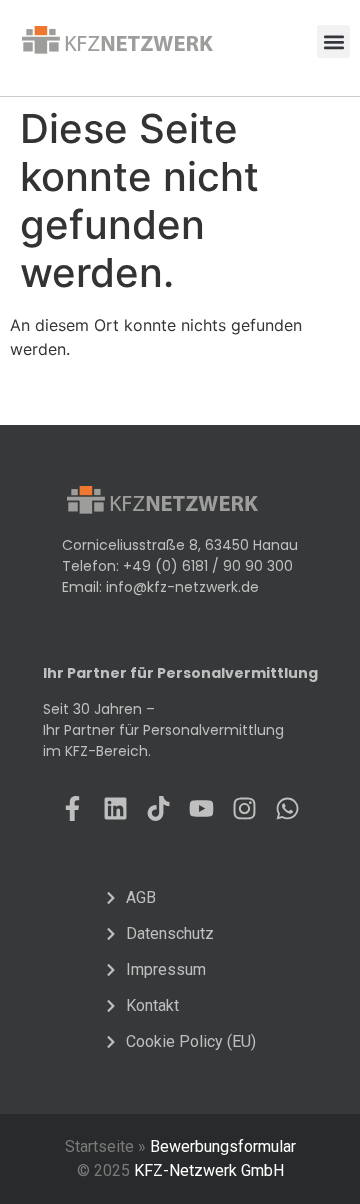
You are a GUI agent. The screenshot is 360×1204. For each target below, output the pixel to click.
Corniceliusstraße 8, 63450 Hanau (180, 545)
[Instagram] (244, 808)
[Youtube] (201, 808)
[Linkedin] (115, 808)
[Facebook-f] (72, 808)
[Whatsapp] (287, 808)
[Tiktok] (158, 808)
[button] (333, 41)
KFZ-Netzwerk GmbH (209, 1170)
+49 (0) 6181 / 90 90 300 (208, 566)
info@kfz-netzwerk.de (182, 587)
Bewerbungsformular (223, 1146)
